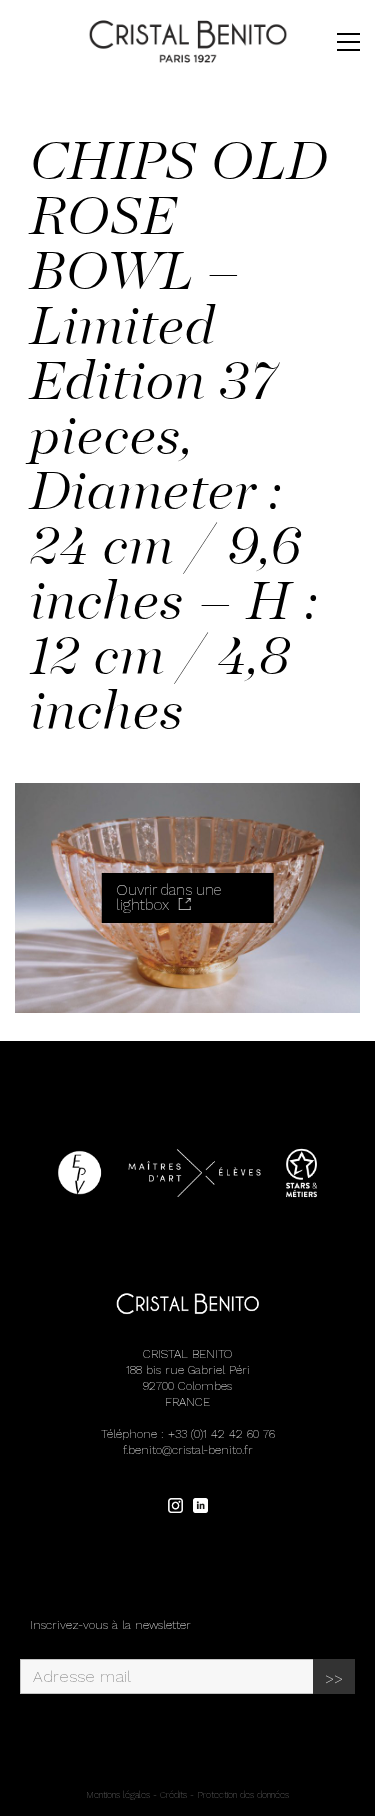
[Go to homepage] (188, 41)
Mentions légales (118, 1795)
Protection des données (243, 1795)
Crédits (173, 1795)
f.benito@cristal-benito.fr (188, 1450)
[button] (348, 42)
